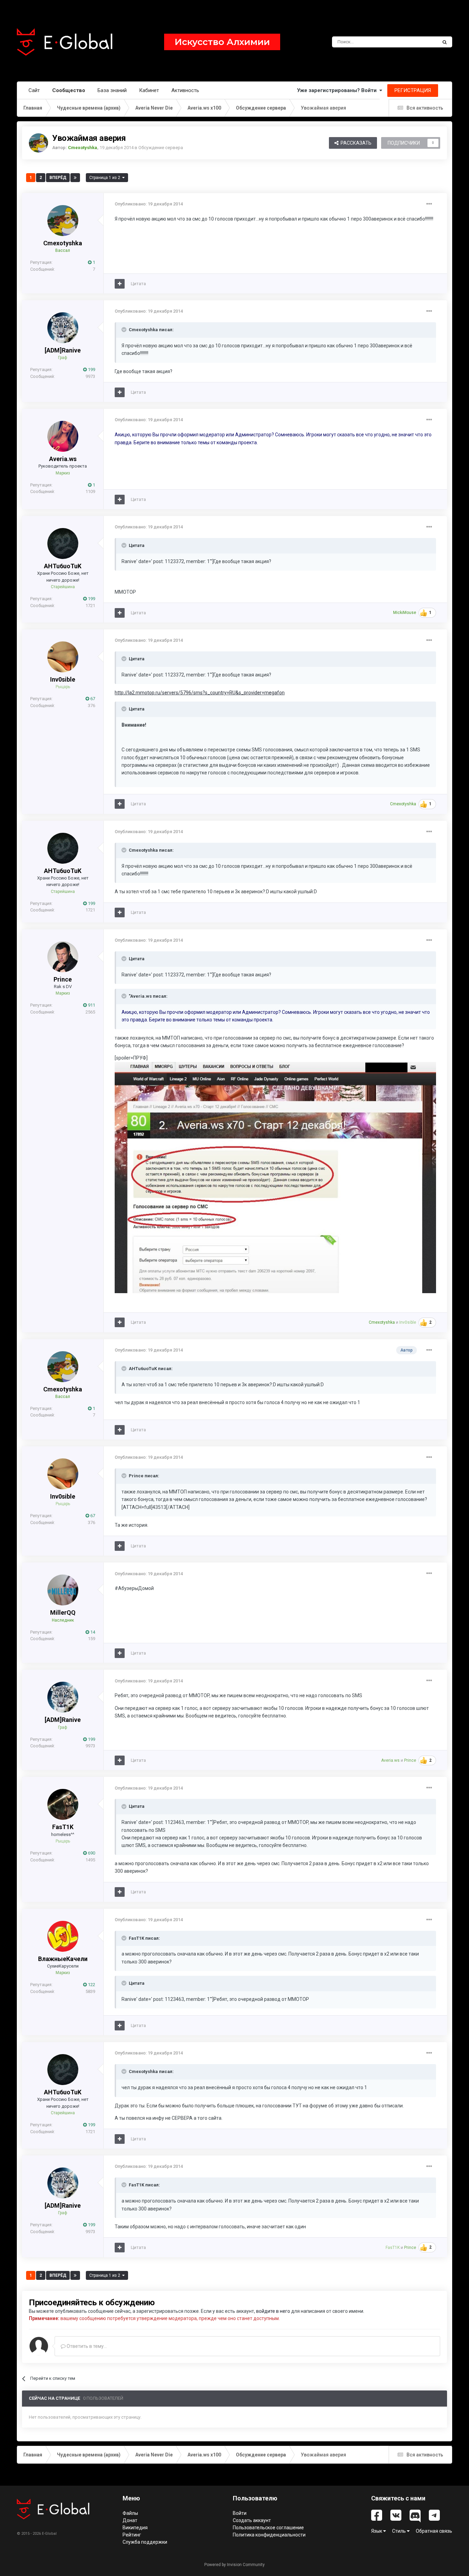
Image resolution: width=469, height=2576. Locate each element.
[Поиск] (445, 42)
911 (91, 1005)
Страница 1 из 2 (106, 178)
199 (91, 369)
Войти (240, 2513)
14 (92, 1632)
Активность (185, 90)
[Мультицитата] (120, 284)
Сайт (34, 90)
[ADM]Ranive (63, 350)
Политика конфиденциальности (269, 2535)
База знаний (112, 90)
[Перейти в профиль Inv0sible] (63, 657)
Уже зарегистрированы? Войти (338, 90)
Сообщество (69, 90)
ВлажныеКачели (63, 1959)
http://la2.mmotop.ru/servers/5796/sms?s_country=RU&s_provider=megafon (200, 693)
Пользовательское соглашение (268, 2528)
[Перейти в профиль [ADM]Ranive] (63, 328)
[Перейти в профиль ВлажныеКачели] (63, 1936)
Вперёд (58, 178)
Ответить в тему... (86, 2346)
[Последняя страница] (75, 178)
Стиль (399, 2531)
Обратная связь (434, 2531)
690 (91, 1853)
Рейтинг (132, 2535)
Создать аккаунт (252, 2520)
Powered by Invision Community (235, 2565)
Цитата (138, 284)
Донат (130, 2520)
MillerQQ (63, 1612)
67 (92, 699)
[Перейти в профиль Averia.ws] (63, 436)
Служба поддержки (145, 2542)
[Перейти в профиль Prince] (63, 957)
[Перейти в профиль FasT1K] (63, 1804)
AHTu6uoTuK (63, 566)
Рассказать (355, 143)
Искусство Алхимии (222, 42)
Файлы (130, 2513)
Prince (63, 979)
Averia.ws (63, 459)
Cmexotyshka (63, 243)
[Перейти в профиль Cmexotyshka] (38, 143)
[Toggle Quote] (125, 329)
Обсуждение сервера (161, 148)
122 (91, 1985)
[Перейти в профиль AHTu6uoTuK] (63, 544)
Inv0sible (63, 679)
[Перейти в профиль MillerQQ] (63, 1590)
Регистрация (413, 90)
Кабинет (149, 90)
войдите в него (273, 2311)
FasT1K (63, 1827)
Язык (377, 2531)
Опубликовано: (149, 204)
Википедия (135, 2528)
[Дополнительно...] (429, 204)
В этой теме (416, 42)
